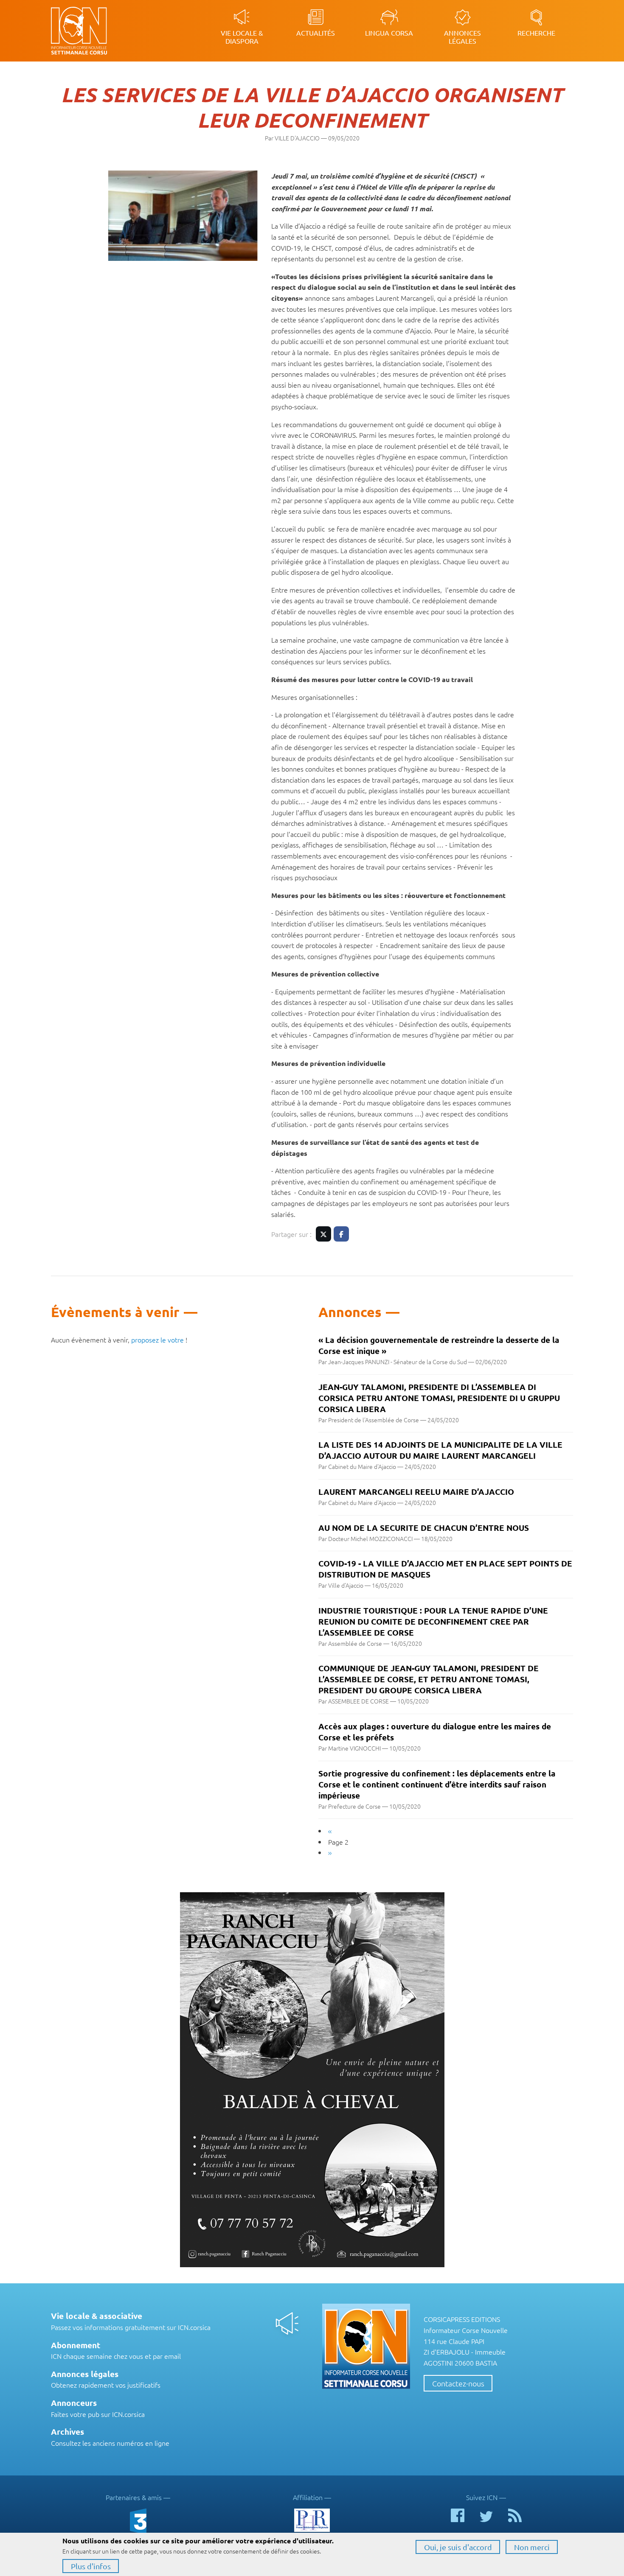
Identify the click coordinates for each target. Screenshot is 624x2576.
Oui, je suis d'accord (458, 2547)
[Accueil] (103, 31)
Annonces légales (462, 37)
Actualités (316, 33)
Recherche (536, 33)
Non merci (532, 2547)
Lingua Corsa (389, 33)
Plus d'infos (91, 2566)
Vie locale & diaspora (242, 37)
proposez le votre (157, 1340)
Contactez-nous (458, 2383)
